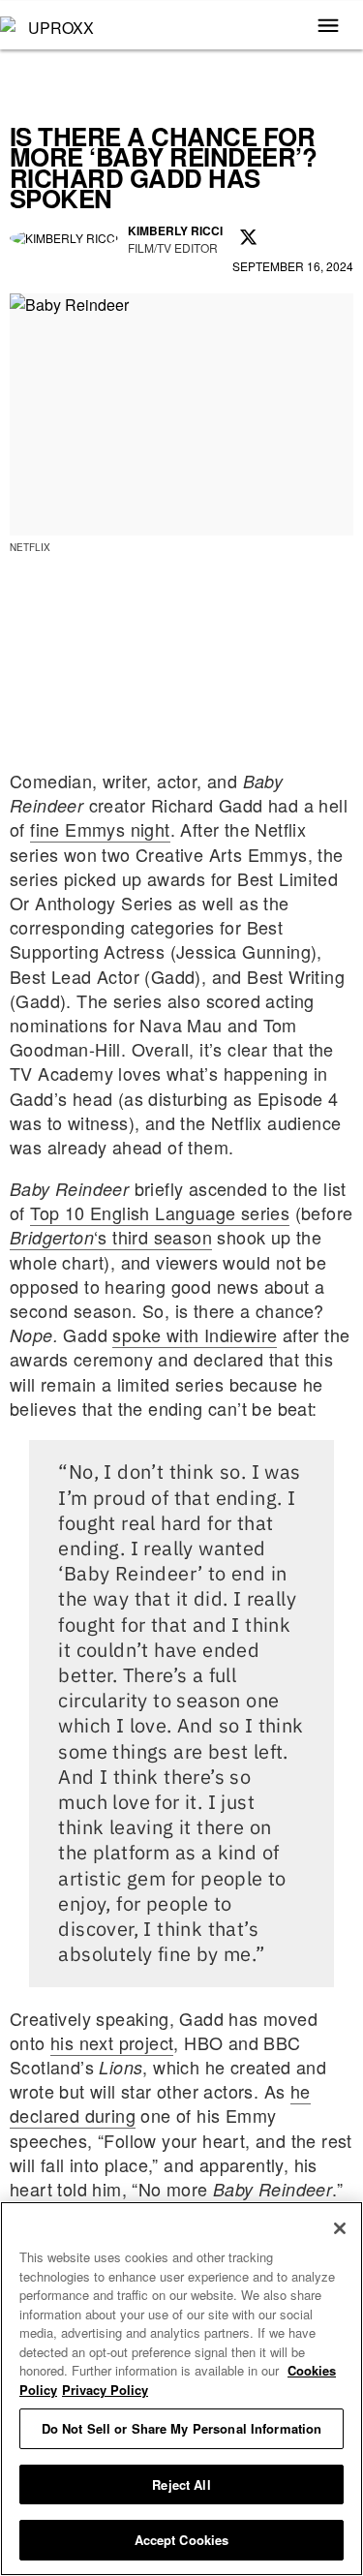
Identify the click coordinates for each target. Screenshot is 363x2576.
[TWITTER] (249, 238)
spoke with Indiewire (195, 1334)
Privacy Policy (105, 2390)
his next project (112, 2042)
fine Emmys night (100, 829)
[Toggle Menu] (328, 27)
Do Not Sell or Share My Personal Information (182, 2428)
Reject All (181, 2484)
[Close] (340, 2228)
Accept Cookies (182, 2540)
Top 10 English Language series (160, 1212)
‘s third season (111, 1237)
